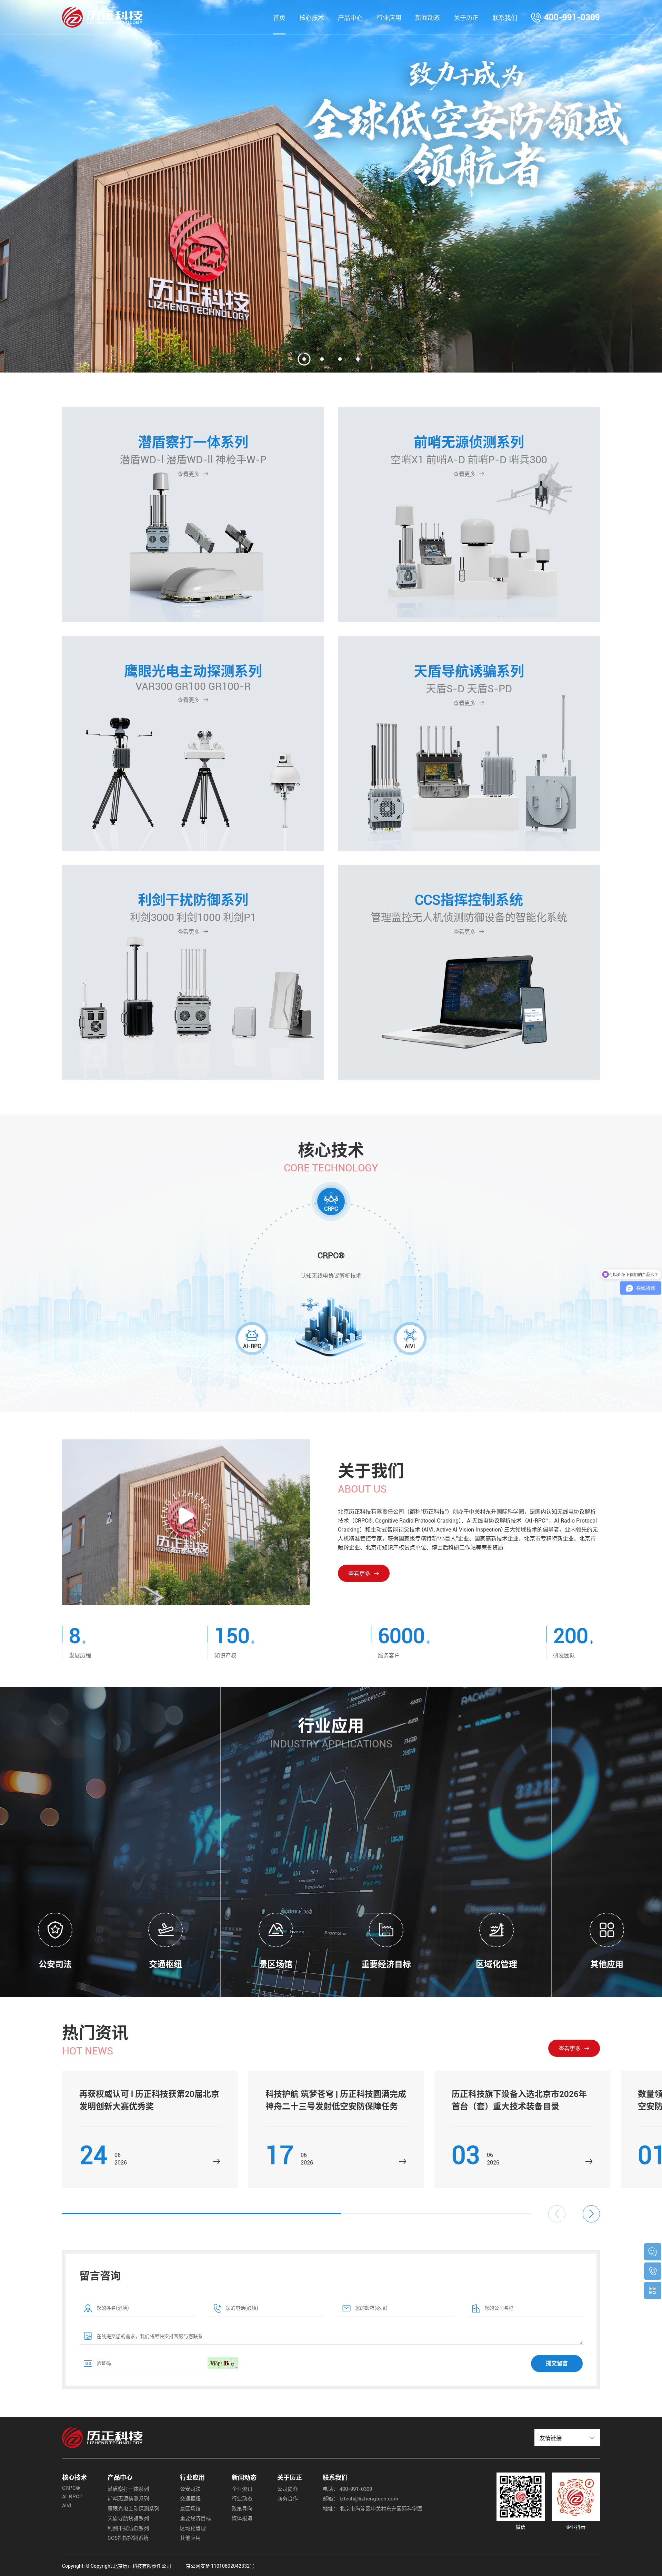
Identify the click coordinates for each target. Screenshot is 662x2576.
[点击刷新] (223, 2363)
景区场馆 (190, 2509)
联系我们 (505, 18)
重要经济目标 (195, 2518)
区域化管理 (193, 2528)
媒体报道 (242, 2518)
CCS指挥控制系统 (128, 2538)
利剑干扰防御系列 (128, 2528)
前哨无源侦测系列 (128, 2499)
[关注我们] (653, 2290)
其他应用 (190, 2538)
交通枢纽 (190, 2499)
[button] (591, 2214)
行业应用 (389, 18)
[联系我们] (653, 2271)
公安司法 (190, 2489)
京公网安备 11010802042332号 (220, 2566)
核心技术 (312, 18)
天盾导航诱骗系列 (128, 2518)
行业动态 (242, 2499)
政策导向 (242, 2509)
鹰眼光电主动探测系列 (133, 2509)
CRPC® (71, 2488)
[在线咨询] (653, 2252)
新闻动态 (428, 18)
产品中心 (350, 18)
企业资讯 (242, 2489)
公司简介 (288, 2489)
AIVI (67, 2506)
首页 (279, 18)
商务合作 (288, 2499)
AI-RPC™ (72, 2497)
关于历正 (466, 18)
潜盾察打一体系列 (128, 2489)
